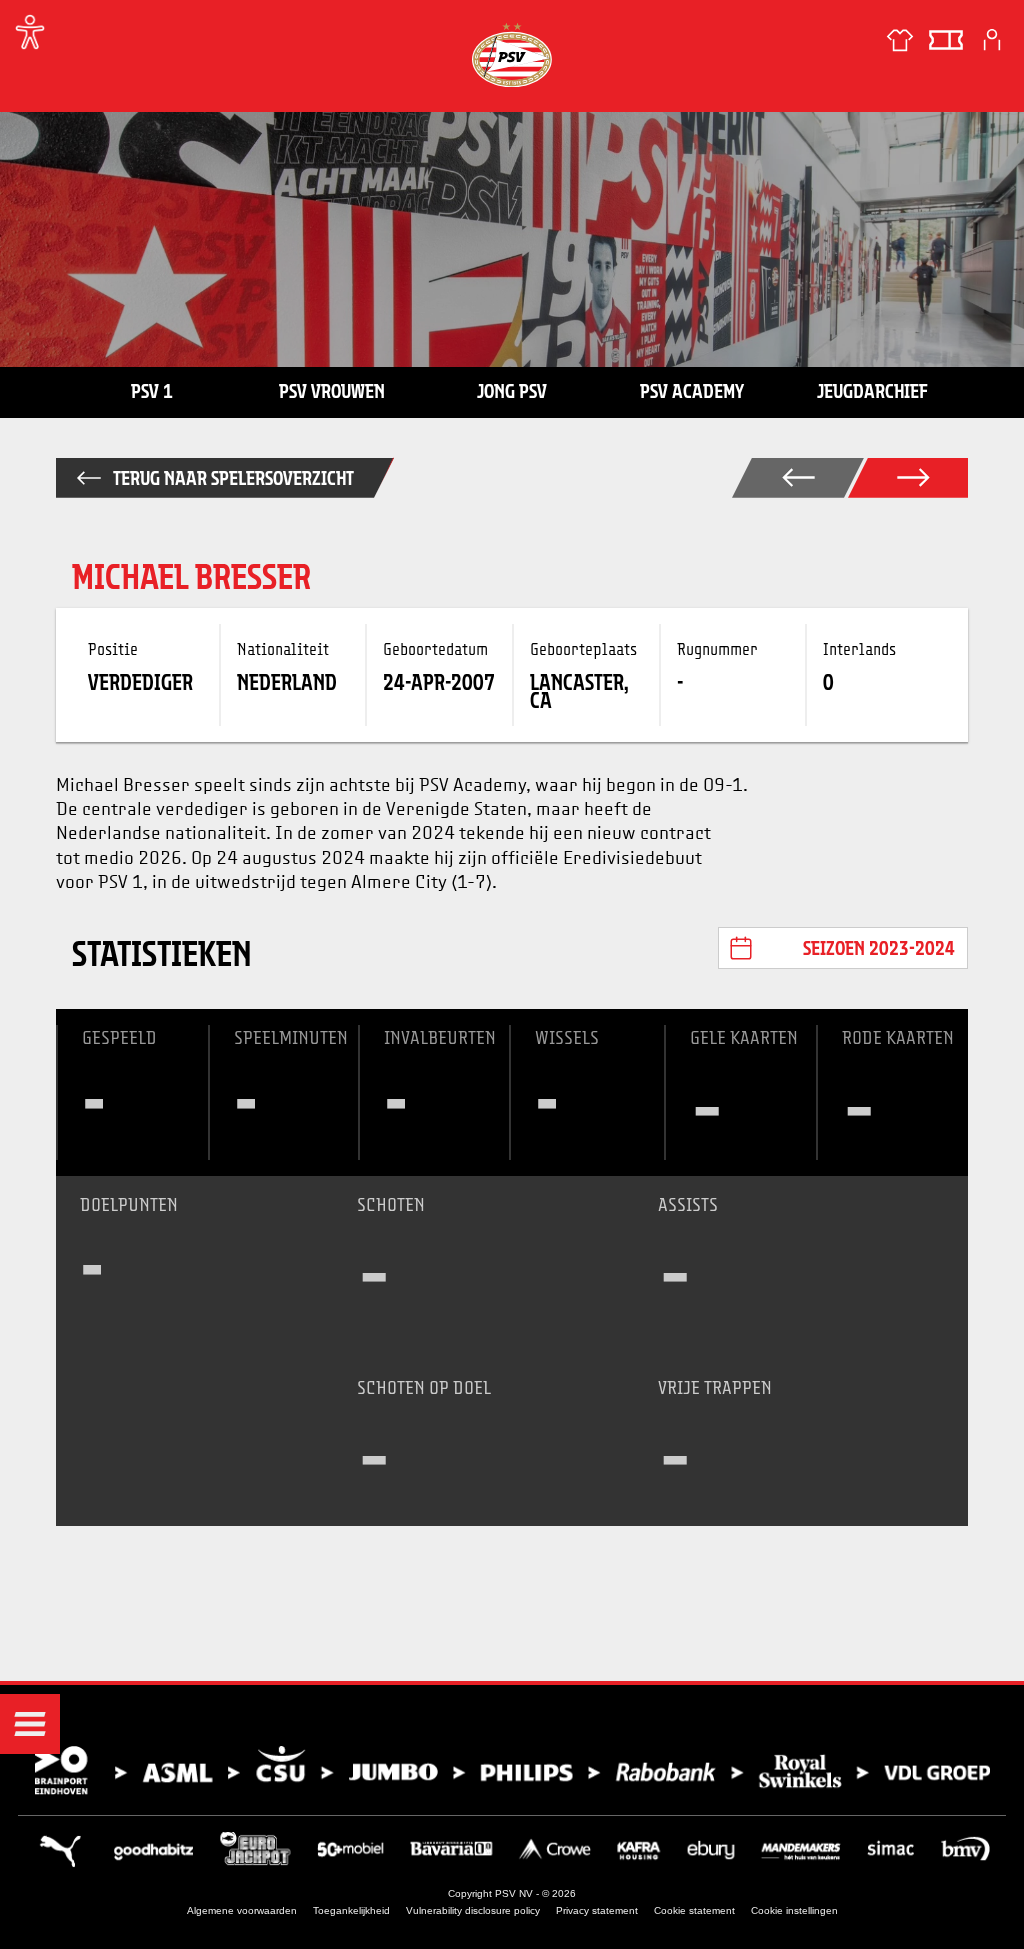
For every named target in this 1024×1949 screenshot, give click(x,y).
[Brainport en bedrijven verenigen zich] (512, 1770)
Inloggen (992, 40)
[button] (30, 1724)
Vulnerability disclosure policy (473, 1910)
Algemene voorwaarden (242, 1910)
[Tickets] (946, 40)
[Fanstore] (900, 40)
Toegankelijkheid (351, 1910)
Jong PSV (512, 391)
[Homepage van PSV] (512, 54)
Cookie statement (694, 1910)
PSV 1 (152, 391)
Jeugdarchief (872, 391)
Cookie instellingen (794, 1910)
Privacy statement (597, 1910)
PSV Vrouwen (332, 391)
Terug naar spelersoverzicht (233, 478)
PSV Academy (692, 391)
